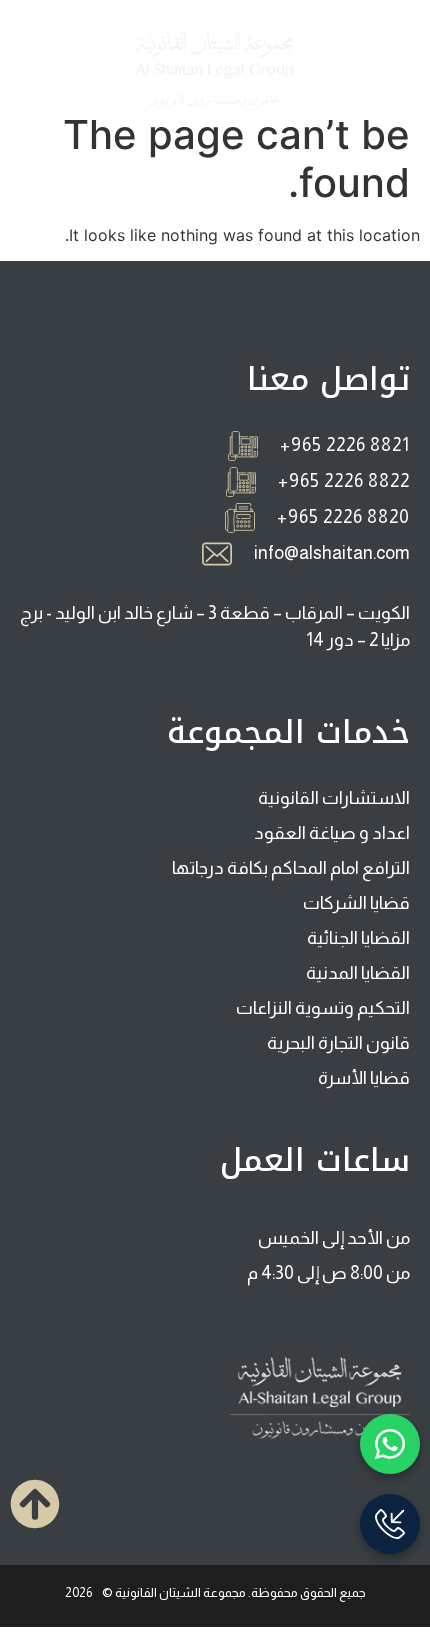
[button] (383, 69)
